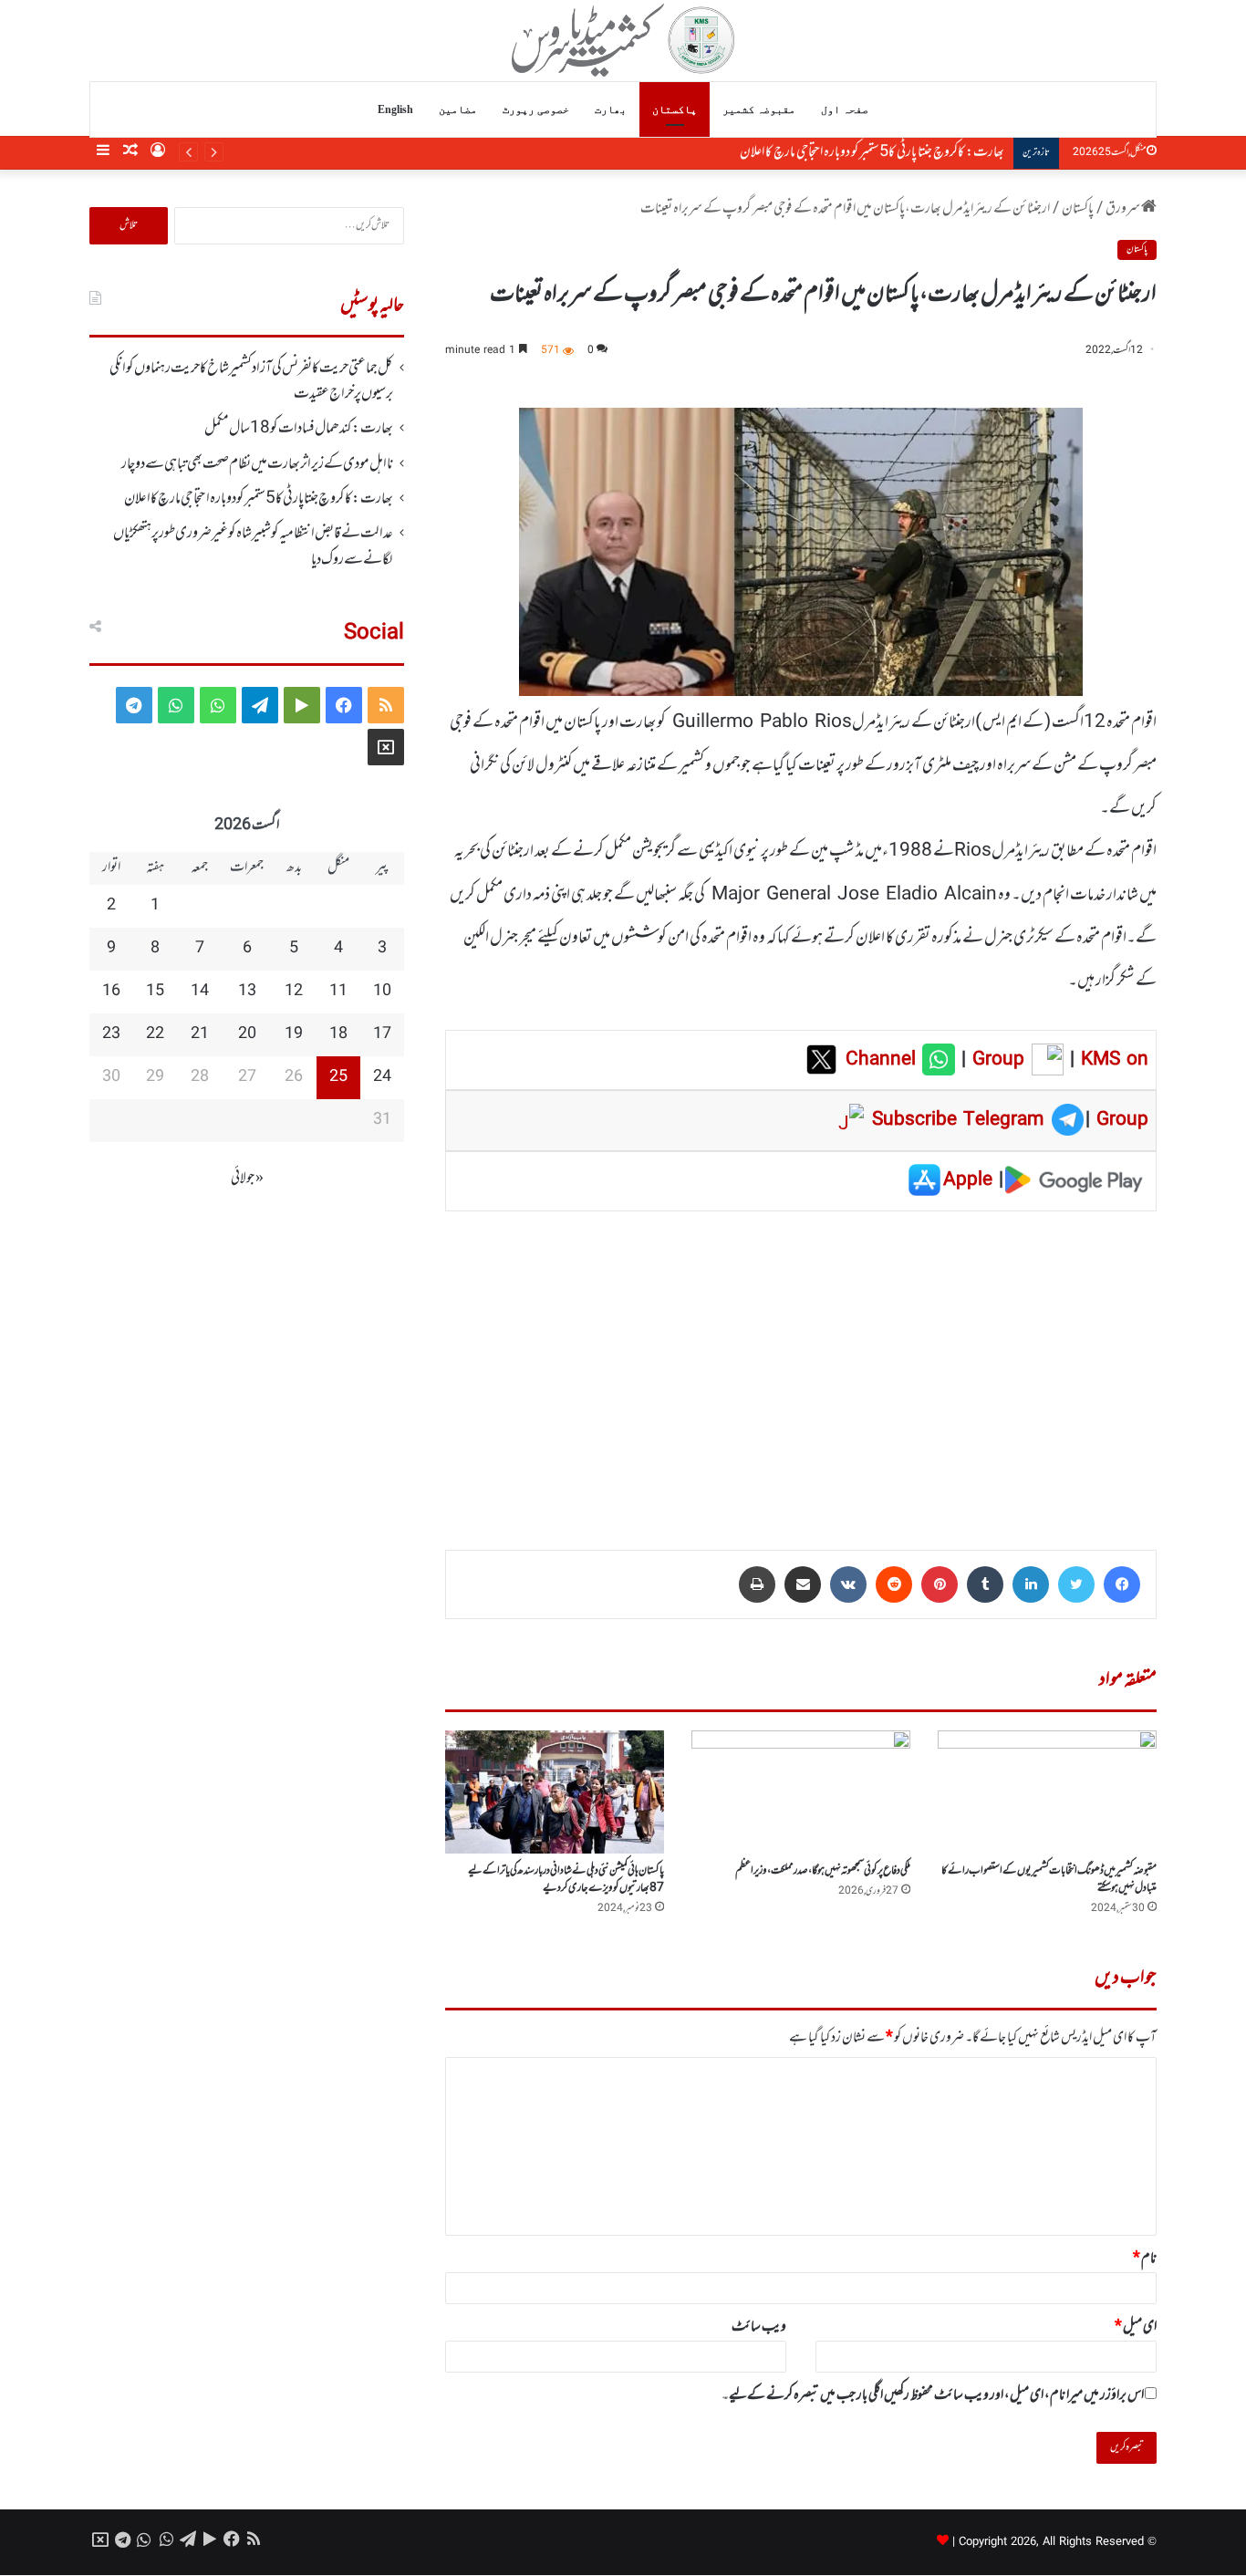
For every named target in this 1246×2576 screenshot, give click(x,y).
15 (155, 992)
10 (382, 992)
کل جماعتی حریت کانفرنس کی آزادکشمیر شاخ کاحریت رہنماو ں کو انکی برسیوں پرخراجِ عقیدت (251, 381)
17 (382, 1034)
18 (338, 1034)
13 (247, 992)
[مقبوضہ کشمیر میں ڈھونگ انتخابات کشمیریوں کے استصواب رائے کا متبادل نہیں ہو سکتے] (1047, 1792)
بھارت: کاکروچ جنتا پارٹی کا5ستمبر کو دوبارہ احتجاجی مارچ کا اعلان (259, 499)
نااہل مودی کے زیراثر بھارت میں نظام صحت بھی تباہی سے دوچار (257, 464)
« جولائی (247, 1179)
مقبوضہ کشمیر (759, 109)
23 (111, 1034)
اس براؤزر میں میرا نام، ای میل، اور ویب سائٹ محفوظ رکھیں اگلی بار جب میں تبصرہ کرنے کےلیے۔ (933, 2395)
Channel (884, 1060)
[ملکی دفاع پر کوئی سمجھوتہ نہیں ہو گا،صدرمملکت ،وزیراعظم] (801, 1792)
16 (111, 992)
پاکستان (675, 109)
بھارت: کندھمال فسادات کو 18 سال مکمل (299, 429)
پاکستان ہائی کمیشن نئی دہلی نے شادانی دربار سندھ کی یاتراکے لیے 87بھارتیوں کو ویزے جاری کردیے (566, 1880)
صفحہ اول (845, 109)
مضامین (458, 109)
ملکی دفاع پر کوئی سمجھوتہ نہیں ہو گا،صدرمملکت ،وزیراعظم (823, 1871)
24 (382, 1077)
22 (155, 1034)
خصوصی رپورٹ (536, 109)
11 (338, 992)
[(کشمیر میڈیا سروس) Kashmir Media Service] (623, 40)
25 (338, 1077)
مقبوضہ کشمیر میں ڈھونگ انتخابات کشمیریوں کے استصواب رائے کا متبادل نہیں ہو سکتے (1049, 1880)
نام (1145, 2259)
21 (200, 1034)
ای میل (1136, 2327)
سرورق (1123, 209)
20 (247, 1034)
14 (200, 992)
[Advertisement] (801, 1367)
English (395, 109)
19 (294, 1034)
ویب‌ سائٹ (759, 2327)
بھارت (611, 109)
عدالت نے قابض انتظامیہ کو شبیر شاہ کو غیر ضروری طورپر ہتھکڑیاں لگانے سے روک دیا (824, 152)
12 (294, 992)
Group (995, 1060)
